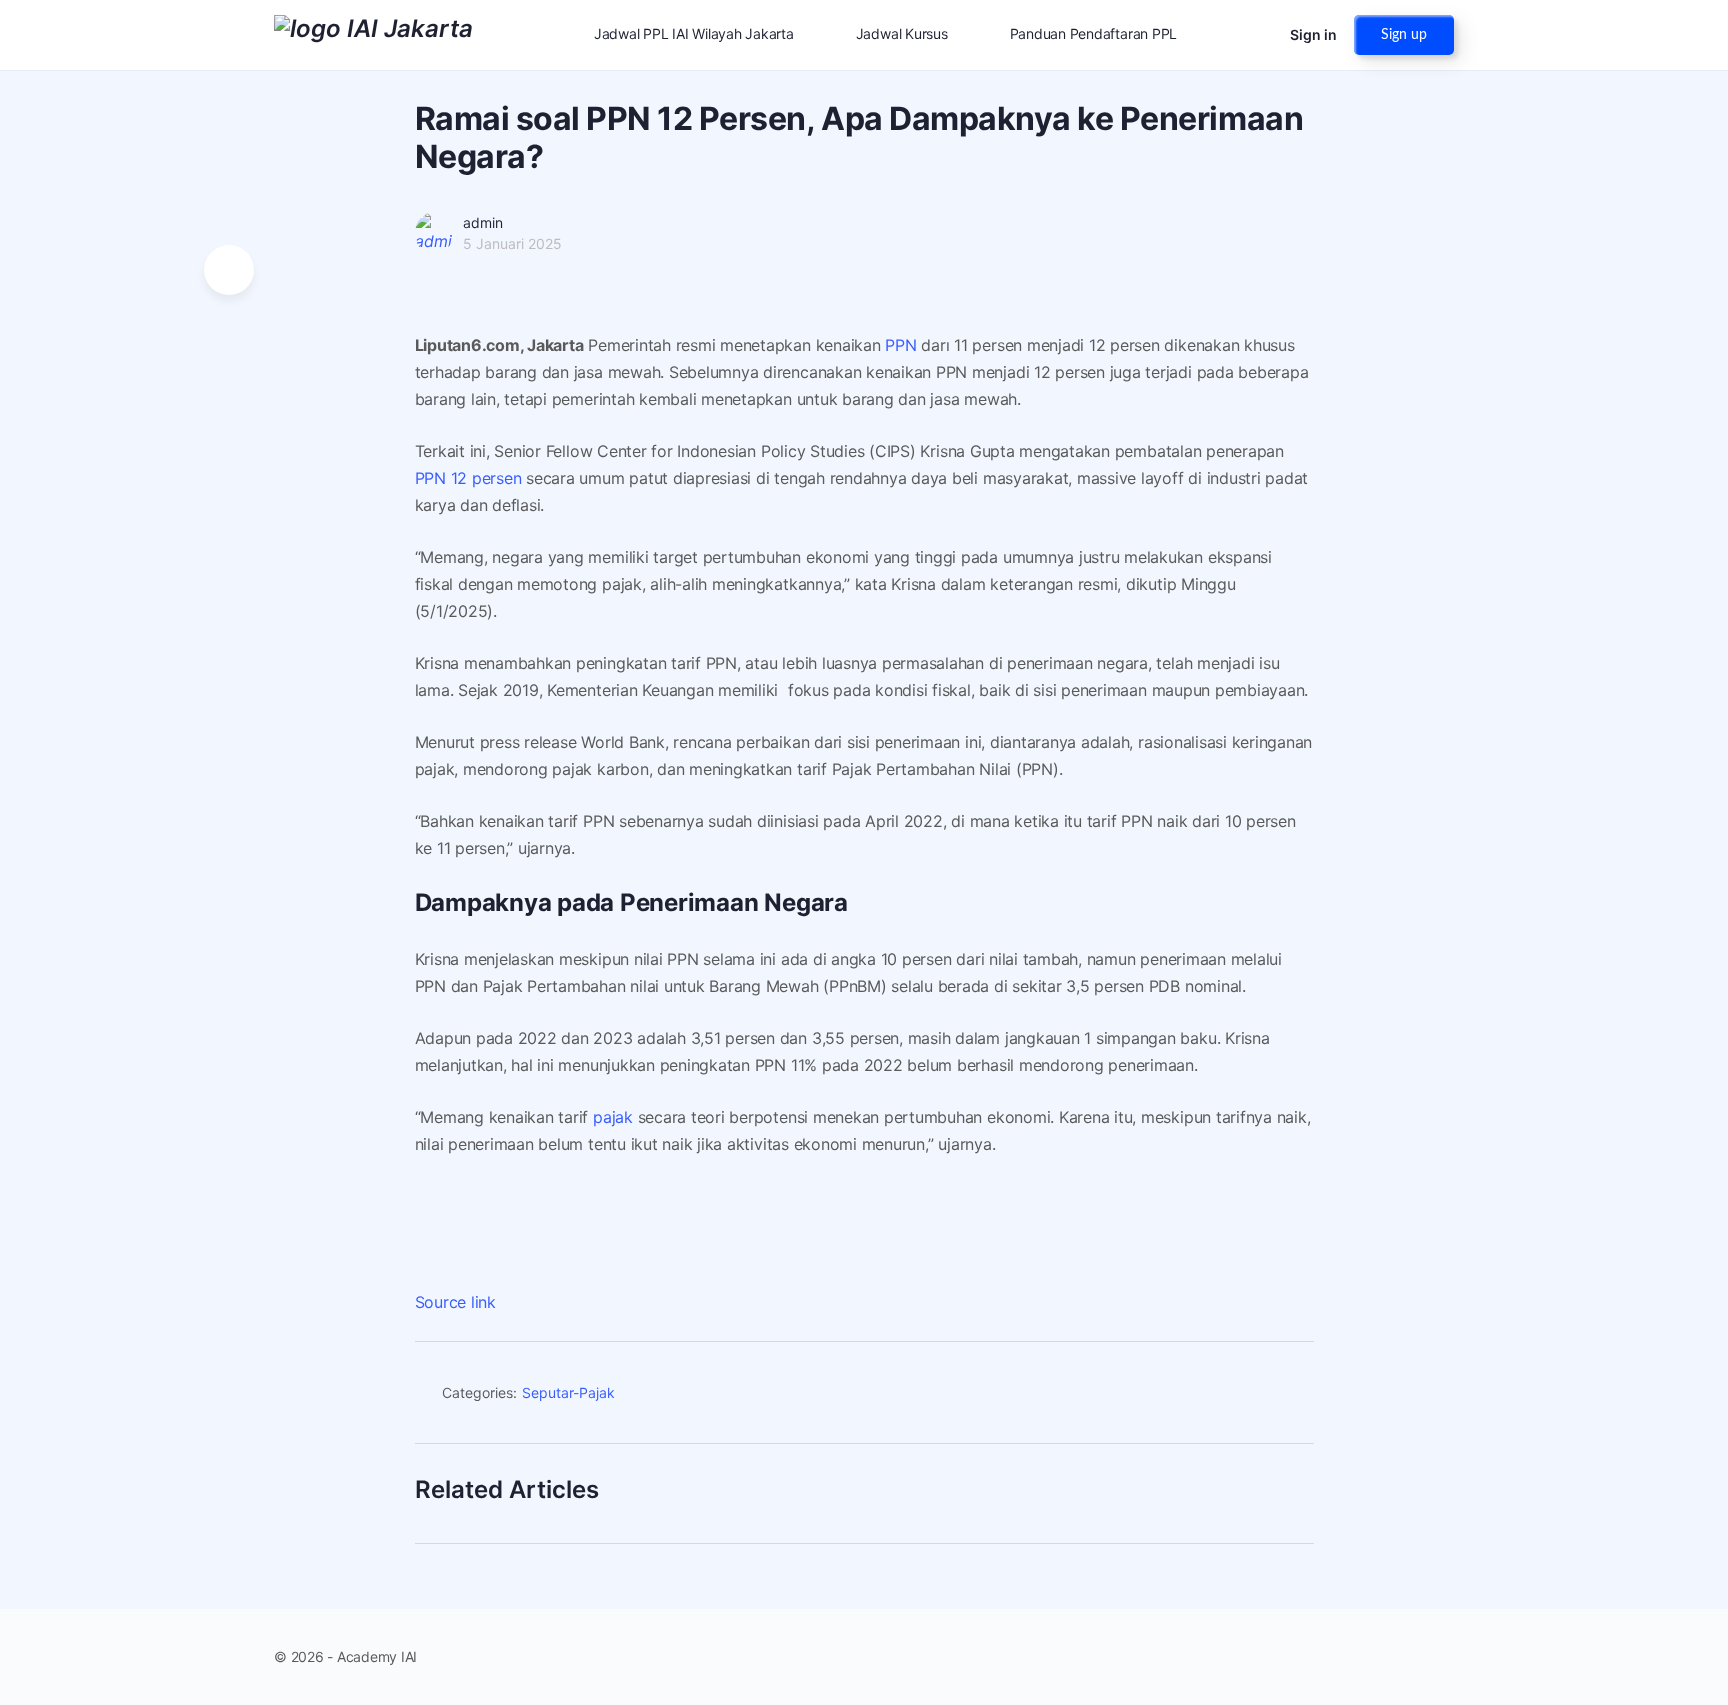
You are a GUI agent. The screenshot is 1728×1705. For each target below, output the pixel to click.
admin (483, 222)
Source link (455, 1302)
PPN (900, 345)
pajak (613, 1117)
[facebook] (1370, 1657)
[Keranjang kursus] (1257, 35)
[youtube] (1442, 1657)
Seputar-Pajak (568, 1392)
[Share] (1290, 1396)
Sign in (1313, 34)
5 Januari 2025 (512, 243)
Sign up (1404, 35)
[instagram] (1406, 1657)
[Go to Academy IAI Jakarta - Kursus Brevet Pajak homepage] (373, 33)
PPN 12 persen (468, 478)
